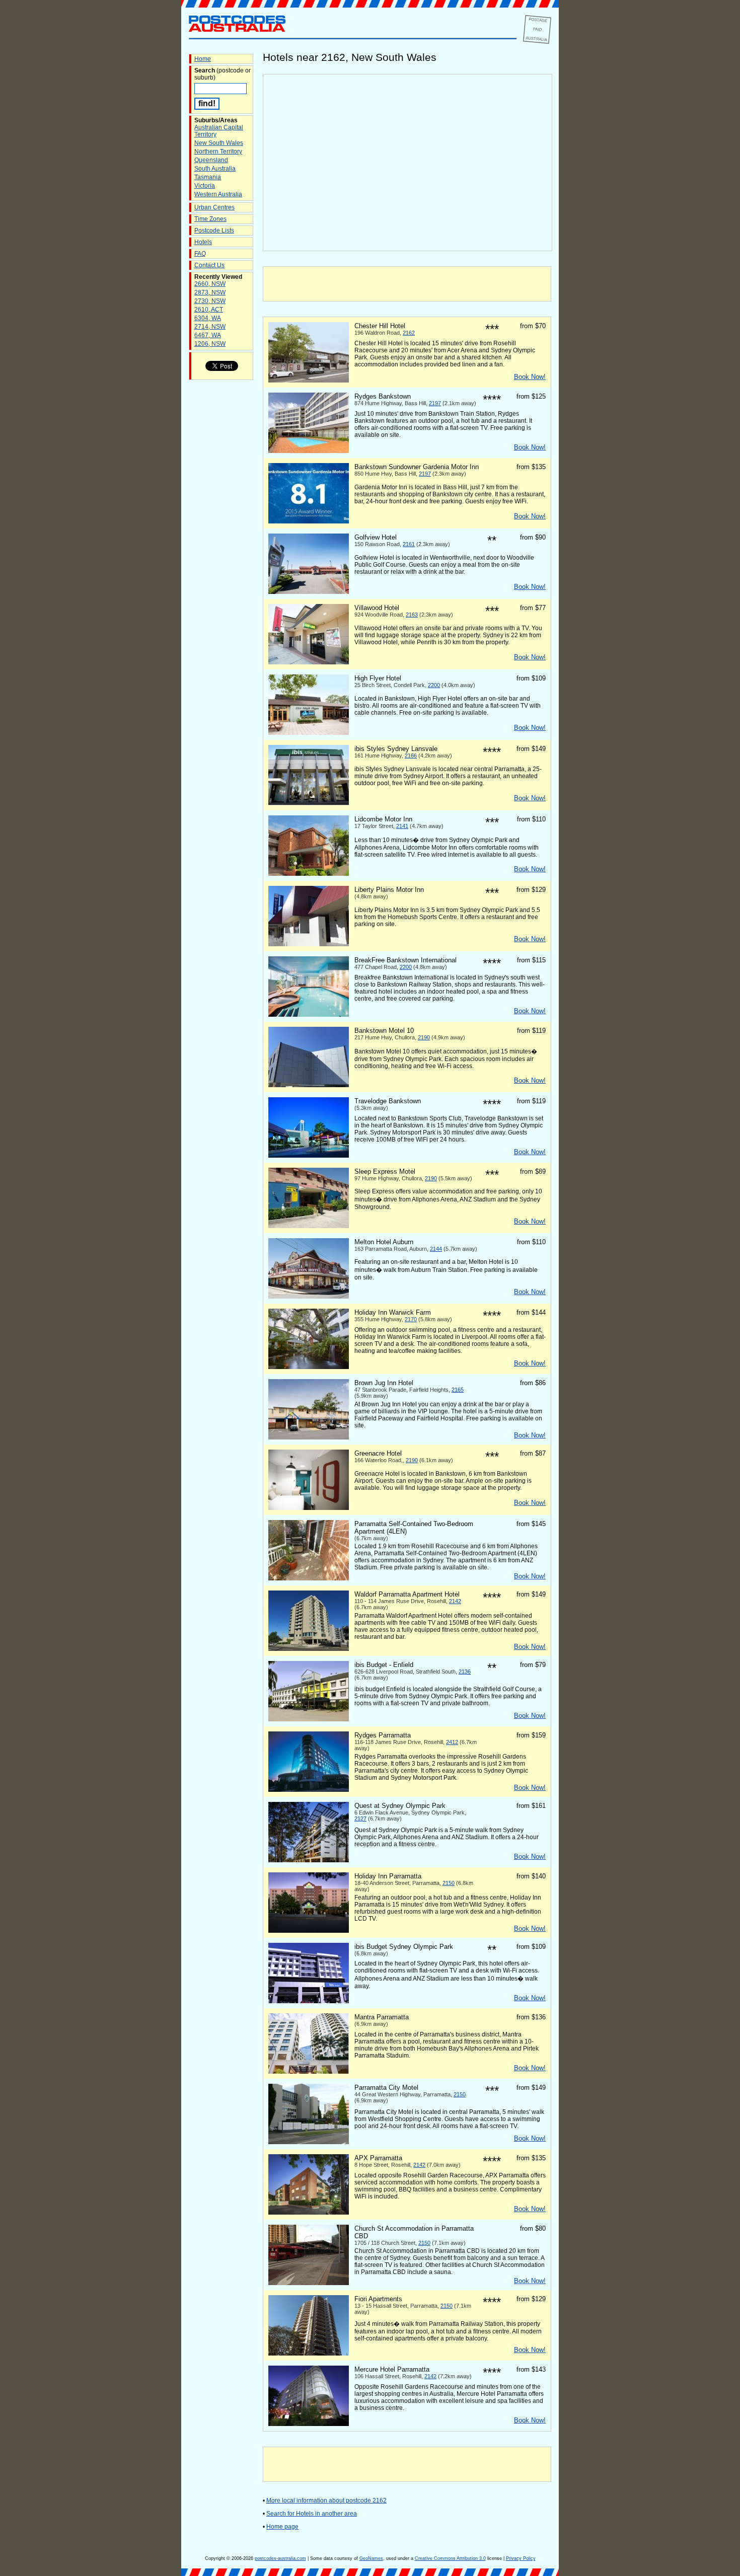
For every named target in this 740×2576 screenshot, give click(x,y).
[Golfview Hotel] (309, 592)
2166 (411, 755)
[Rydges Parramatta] (309, 1790)
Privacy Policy (521, 2558)
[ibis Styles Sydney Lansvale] (309, 803)
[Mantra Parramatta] (309, 2072)
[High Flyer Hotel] (309, 733)
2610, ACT (209, 310)
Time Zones (210, 219)
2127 (360, 1819)
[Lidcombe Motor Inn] (309, 874)
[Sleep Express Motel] (309, 1226)
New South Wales (219, 143)
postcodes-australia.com (280, 2558)
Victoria (205, 186)
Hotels (203, 242)
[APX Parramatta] (309, 2213)
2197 (435, 403)
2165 (458, 1390)
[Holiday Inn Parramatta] (309, 1931)
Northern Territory (218, 151)
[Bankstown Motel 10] (309, 1085)
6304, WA (208, 318)
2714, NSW (210, 327)
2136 (465, 1672)
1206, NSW (210, 344)
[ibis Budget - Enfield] (309, 1719)
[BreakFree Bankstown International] (309, 1015)
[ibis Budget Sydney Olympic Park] (309, 2001)
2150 (449, 1883)
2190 (424, 1037)
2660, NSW (210, 284)
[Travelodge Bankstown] (309, 1156)
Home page (282, 2527)
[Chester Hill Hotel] (309, 381)
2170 (411, 1319)
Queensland (211, 160)
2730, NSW (210, 301)
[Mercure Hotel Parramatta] (309, 2424)
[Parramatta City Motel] (309, 2142)
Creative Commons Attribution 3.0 (450, 2558)
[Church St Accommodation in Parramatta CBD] (309, 2283)
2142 (455, 1601)
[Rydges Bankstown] (309, 451)
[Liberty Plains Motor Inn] (309, 944)
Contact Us (209, 265)
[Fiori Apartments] (309, 2354)
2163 (412, 615)
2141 (402, 826)
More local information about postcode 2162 (326, 2501)
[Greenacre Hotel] (309, 1508)
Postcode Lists (214, 231)
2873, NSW (210, 292)
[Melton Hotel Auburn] (309, 1297)
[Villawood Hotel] (309, 662)
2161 (409, 544)
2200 (434, 685)
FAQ (200, 254)
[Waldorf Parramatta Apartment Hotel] (309, 1649)
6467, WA (208, 335)
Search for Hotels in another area (312, 2514)
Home (203, 59)
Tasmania (208, 177)
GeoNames (371, 2558)
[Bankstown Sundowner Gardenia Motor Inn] (309, 521)
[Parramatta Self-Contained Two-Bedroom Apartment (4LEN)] (309, 1578)
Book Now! (530, 377)
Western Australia (218, 194)
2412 (452, 1742)
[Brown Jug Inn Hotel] (309, 1437)
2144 (436, 1249)
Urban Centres (214, 207)
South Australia (215, 169)
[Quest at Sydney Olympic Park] (309, 1860)
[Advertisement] (407, 284)
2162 (409, 333)
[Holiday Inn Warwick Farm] (309, 1367)
